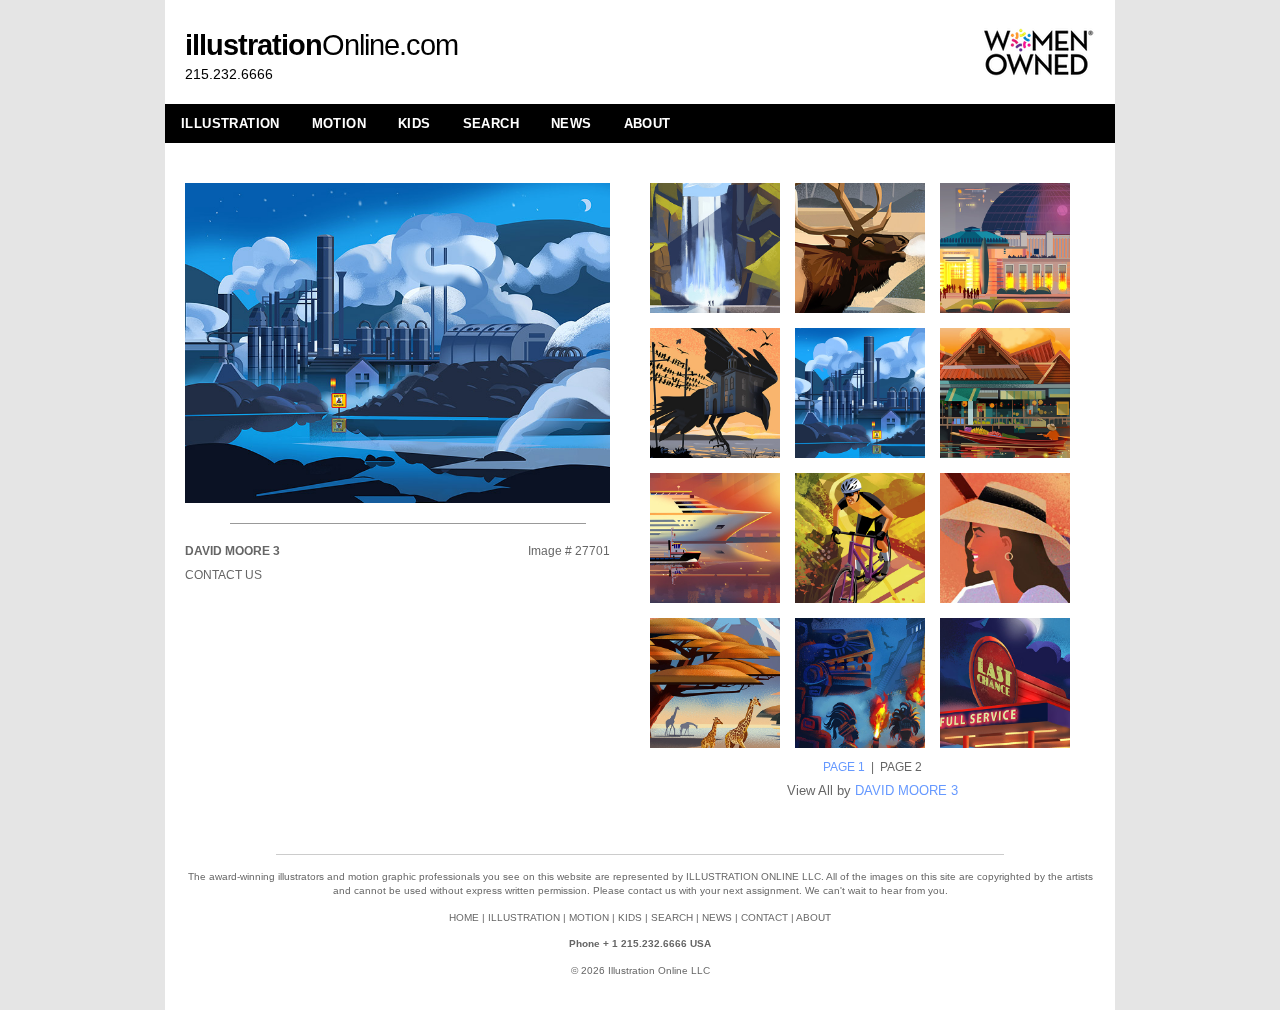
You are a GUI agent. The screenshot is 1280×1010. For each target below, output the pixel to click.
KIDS (414, 123)
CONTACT (764, 917)
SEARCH (491, 123)
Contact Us (223, 575)
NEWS (571, 123)
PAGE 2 (901, 767)
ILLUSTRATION (230, 123)
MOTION (339, 123)
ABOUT (647, 123)
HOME (464, 917)
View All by (872, 790)
